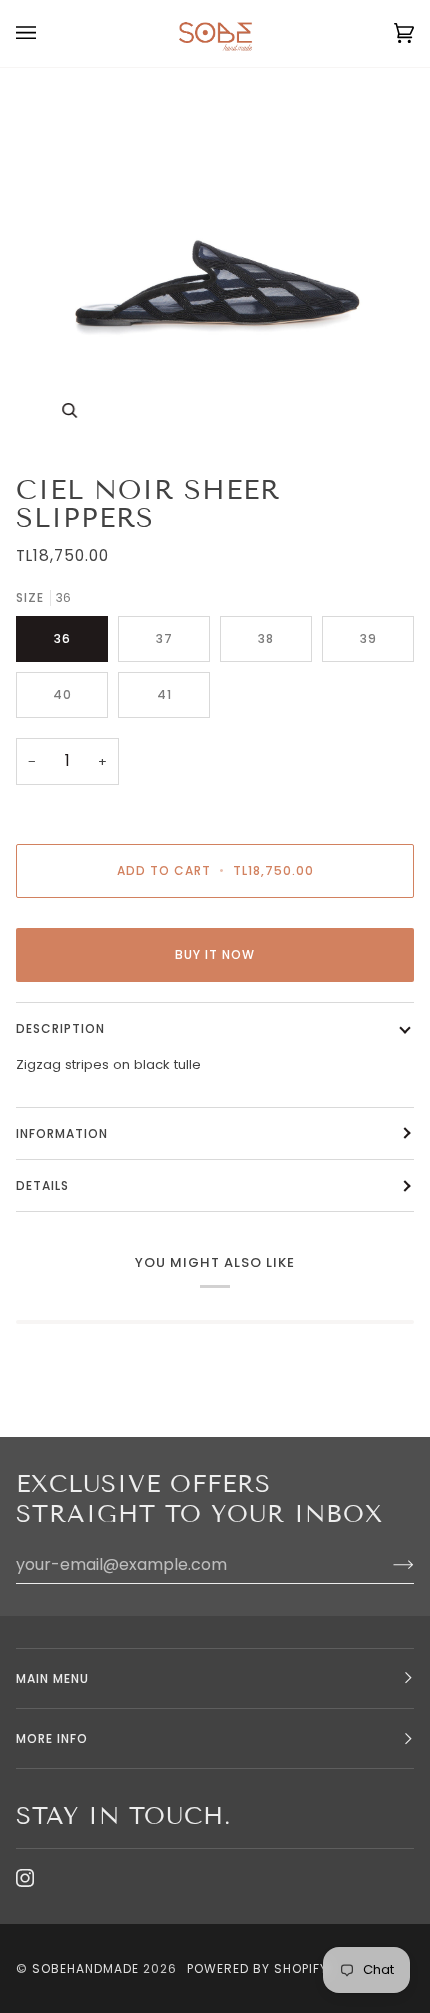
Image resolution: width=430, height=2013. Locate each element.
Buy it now (215, 954)
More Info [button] (52, 1738)
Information (62, 1133)
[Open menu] (46, 33)
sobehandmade (85, 1968)
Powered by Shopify (257, 1968)
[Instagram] (25, 1878)
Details (42, 1185)
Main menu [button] (52, 1678)
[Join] (387, 1564)
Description (60, 1028)
